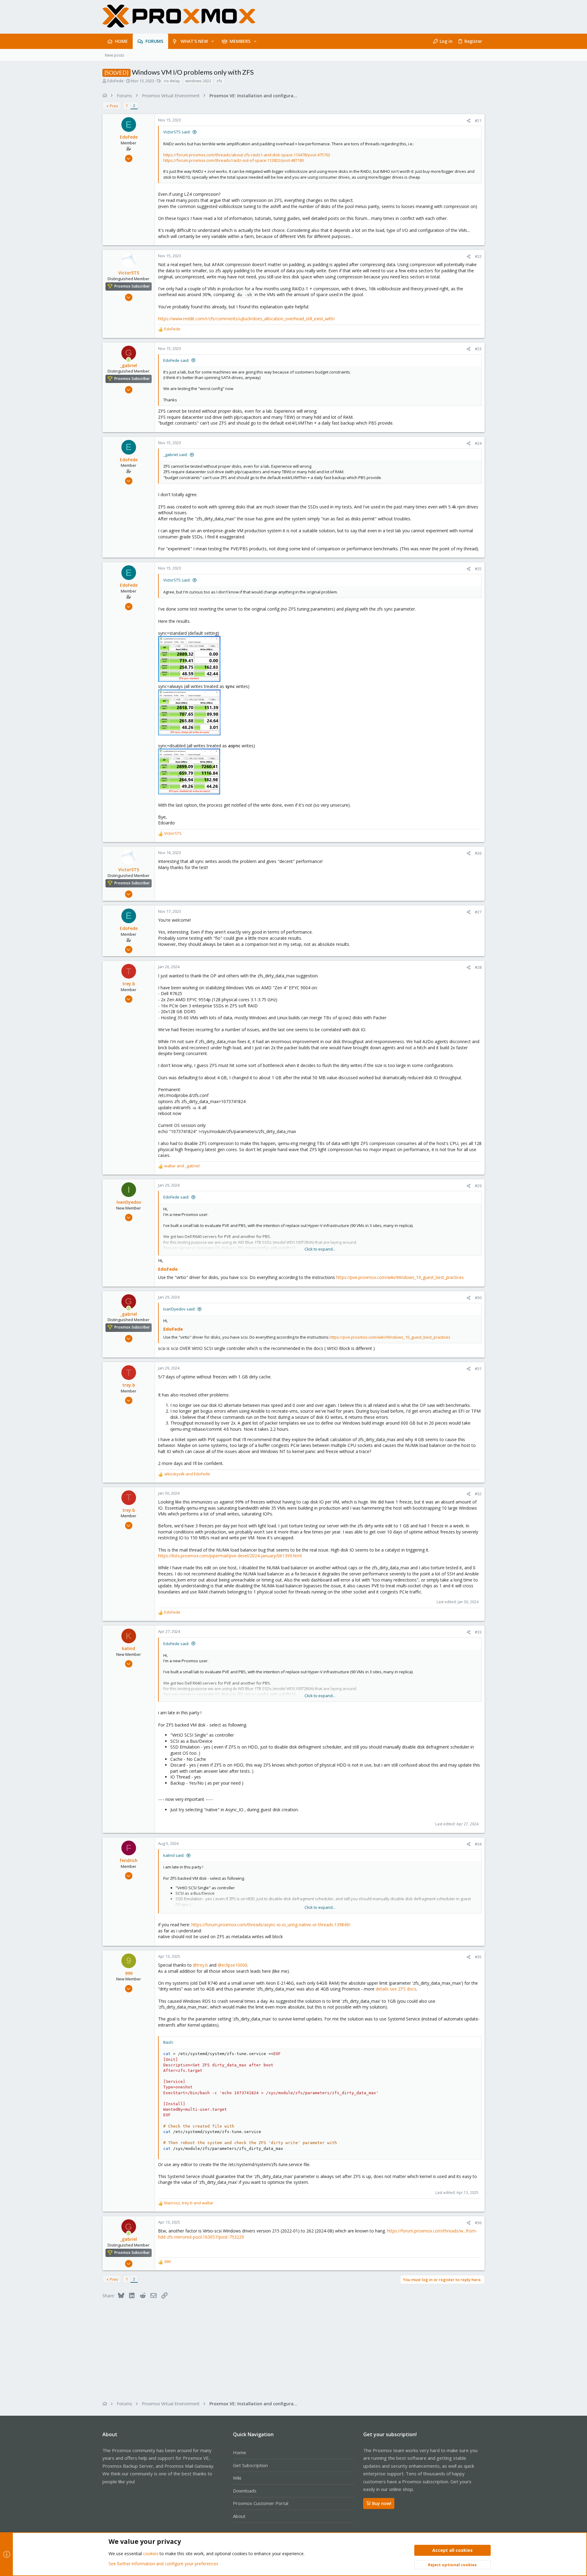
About (239, 2516)
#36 (478, 2223)
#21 (478, 121)
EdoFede (115, 81)
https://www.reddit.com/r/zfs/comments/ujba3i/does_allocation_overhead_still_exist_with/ (246, 319)
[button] (213, 41)
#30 (478, 1298)
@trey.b (200, 1965)
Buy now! (382, 2503)
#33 (478, 1632)
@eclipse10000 (233, 1965)
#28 (478, 967)
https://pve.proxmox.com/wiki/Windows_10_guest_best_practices (400, 1277)
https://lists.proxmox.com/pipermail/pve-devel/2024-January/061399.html (230, 1556)
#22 (478, 256)
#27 (478, 912)
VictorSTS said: (177, 132)
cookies (151, 2554)
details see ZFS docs (395, 1989)
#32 (478, 1494)
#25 (478, 569)
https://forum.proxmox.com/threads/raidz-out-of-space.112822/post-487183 (234, 160)
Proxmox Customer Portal (261, 2503)
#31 (478, 1369)
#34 (478, 1844)
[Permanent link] (180, 1269)
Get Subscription (250, 2465)
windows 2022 (198, 81)
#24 (478, 443)
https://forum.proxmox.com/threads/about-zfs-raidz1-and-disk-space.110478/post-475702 (247, 155)
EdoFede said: (176, 360)
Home (240, 2452)
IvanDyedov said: (179, 1309)
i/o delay (172, 81)
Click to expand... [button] (320, 1249)
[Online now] (129, 360)
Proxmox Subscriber (132, 286)
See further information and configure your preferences (163, 2564)
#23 (478, 349)
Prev (114, 106)
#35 (478, 1957)
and (182, 1166)
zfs (219, 81)
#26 (478, 853)
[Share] (469, 121)
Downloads (245, 2491)
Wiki (237, 2478)
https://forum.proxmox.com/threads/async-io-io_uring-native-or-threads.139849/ (271, 1925)
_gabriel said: (175, 455)
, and (189, 2203)
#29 (478, 1186)
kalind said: (174, 1855)
